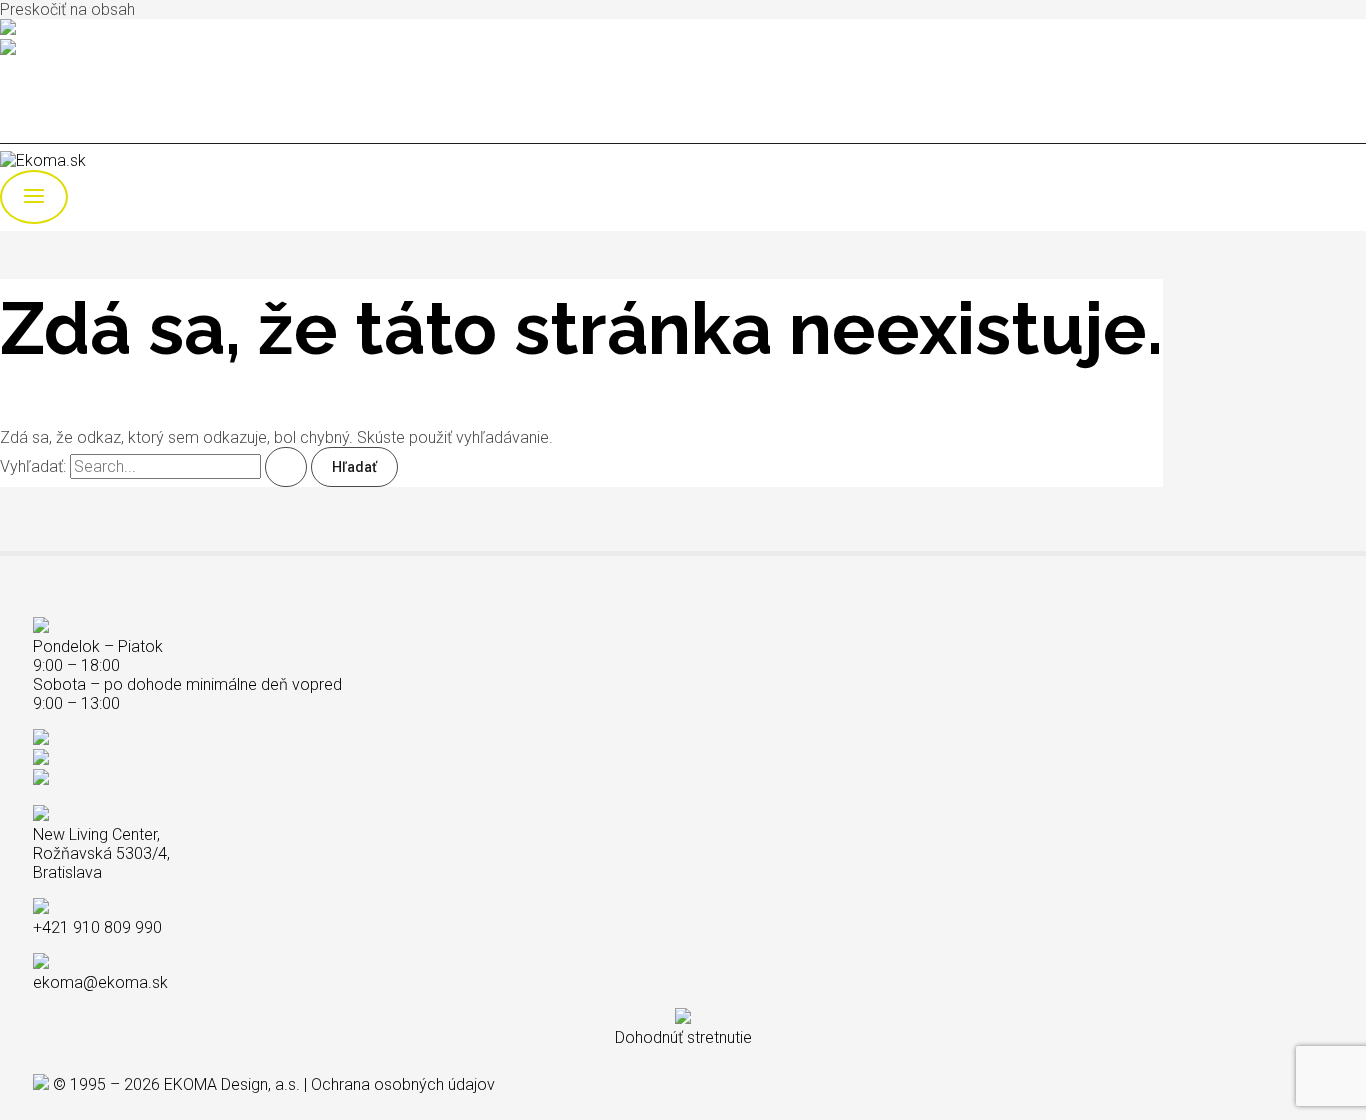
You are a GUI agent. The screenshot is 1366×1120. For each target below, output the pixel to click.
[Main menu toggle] (34, 197)
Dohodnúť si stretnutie (75, 68)
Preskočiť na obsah (67, 9)
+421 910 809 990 (78, 30)
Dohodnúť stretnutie (683, 1037)
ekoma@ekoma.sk (82, 50)
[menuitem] (49, 101)
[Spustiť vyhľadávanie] (286, 467)
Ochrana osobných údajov (403, 1084)
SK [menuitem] (49, 101)
